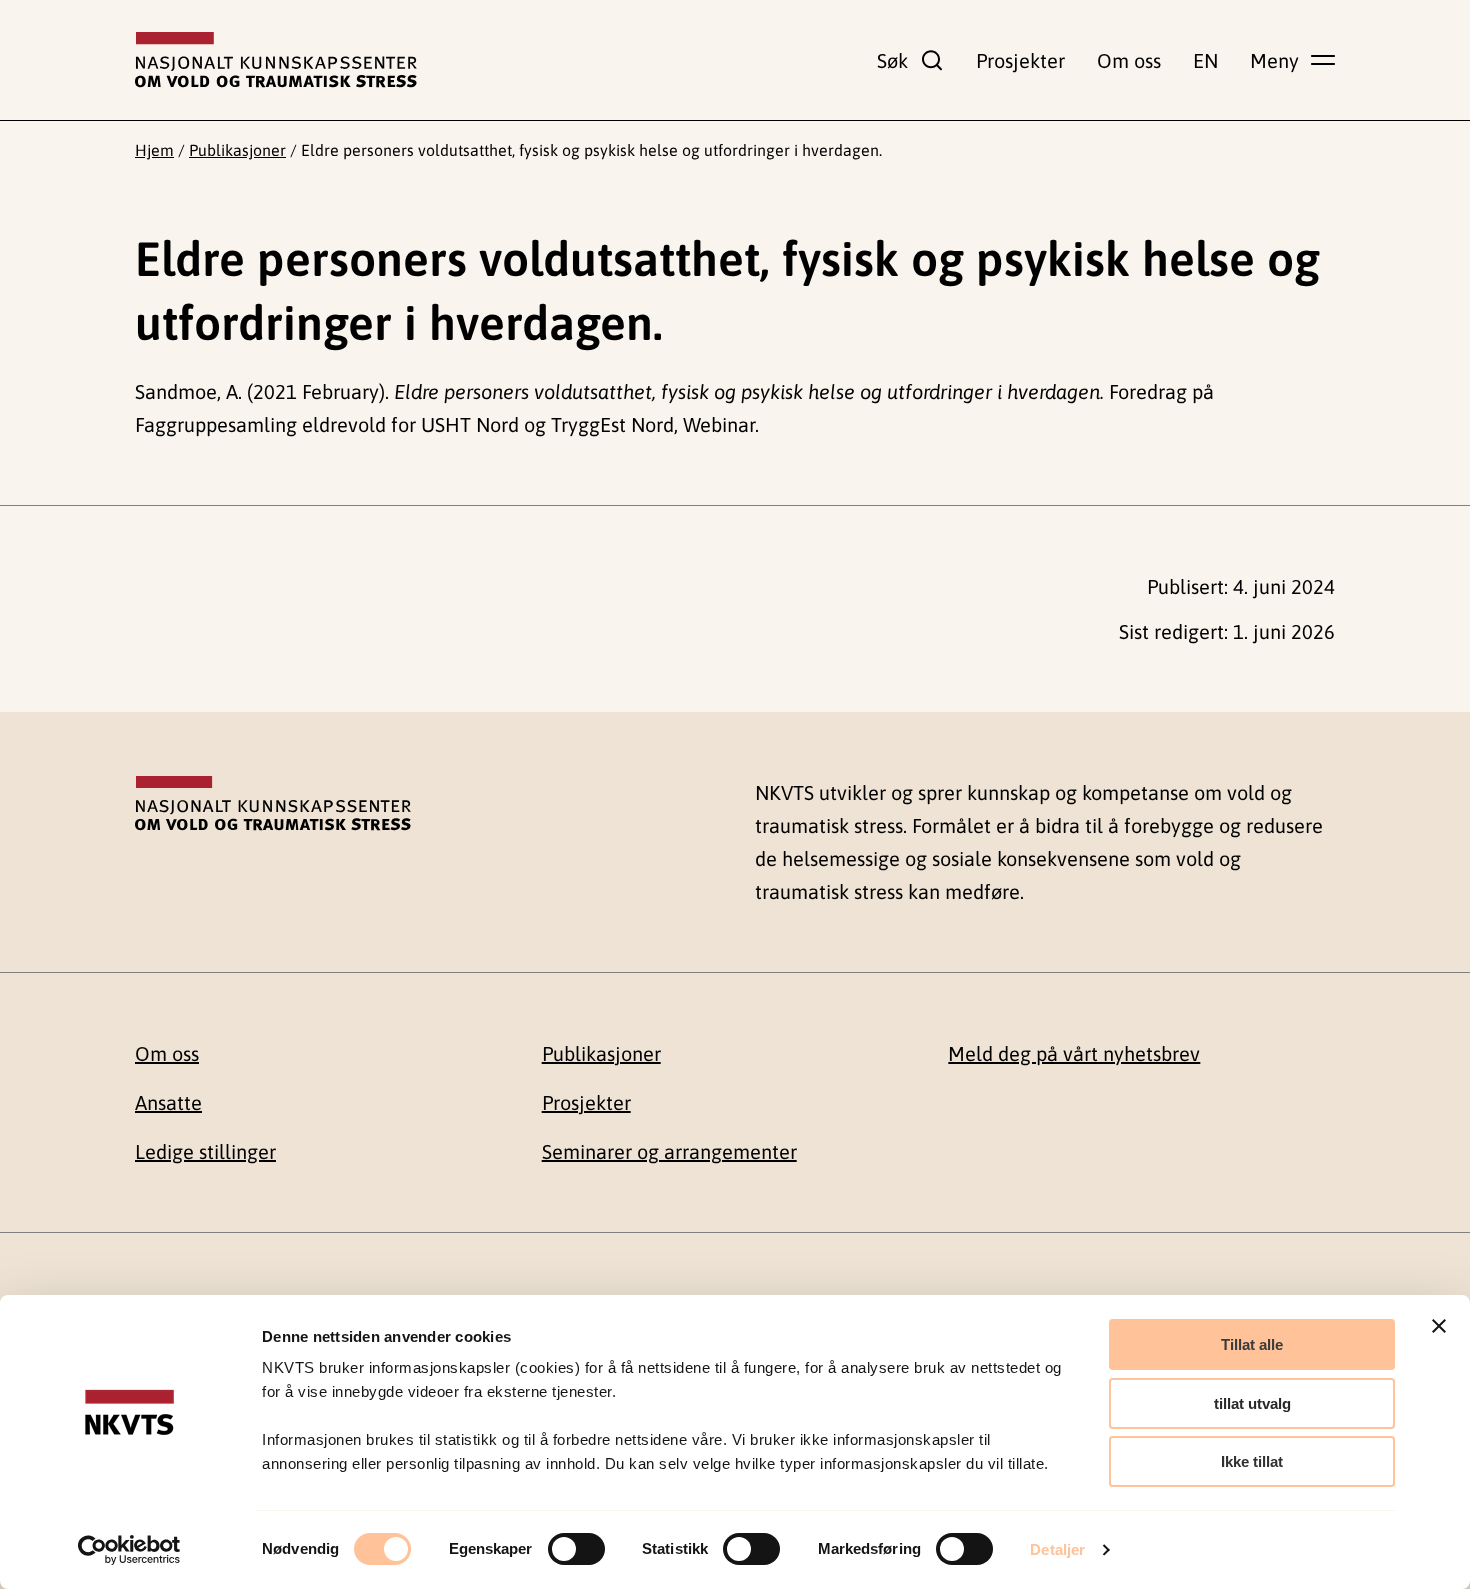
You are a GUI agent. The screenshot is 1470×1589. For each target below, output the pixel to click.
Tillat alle (1252, 1344)
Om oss (1129, 60)
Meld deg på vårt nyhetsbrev (1074, 1053)
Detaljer (1057, 1549)
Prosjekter (1020, 60)
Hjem (154, 150)
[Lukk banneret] (1439, 1326)
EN (1205, 60)
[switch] (576, 1549)
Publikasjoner (237, 150)
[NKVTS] (276, 60)
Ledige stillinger (205, 1151)
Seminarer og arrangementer (669, 1151)
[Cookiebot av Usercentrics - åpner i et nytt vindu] (129, 1550)
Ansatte (168, 1102)
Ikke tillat (1252, 1461)
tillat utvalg (1252, 1403)
